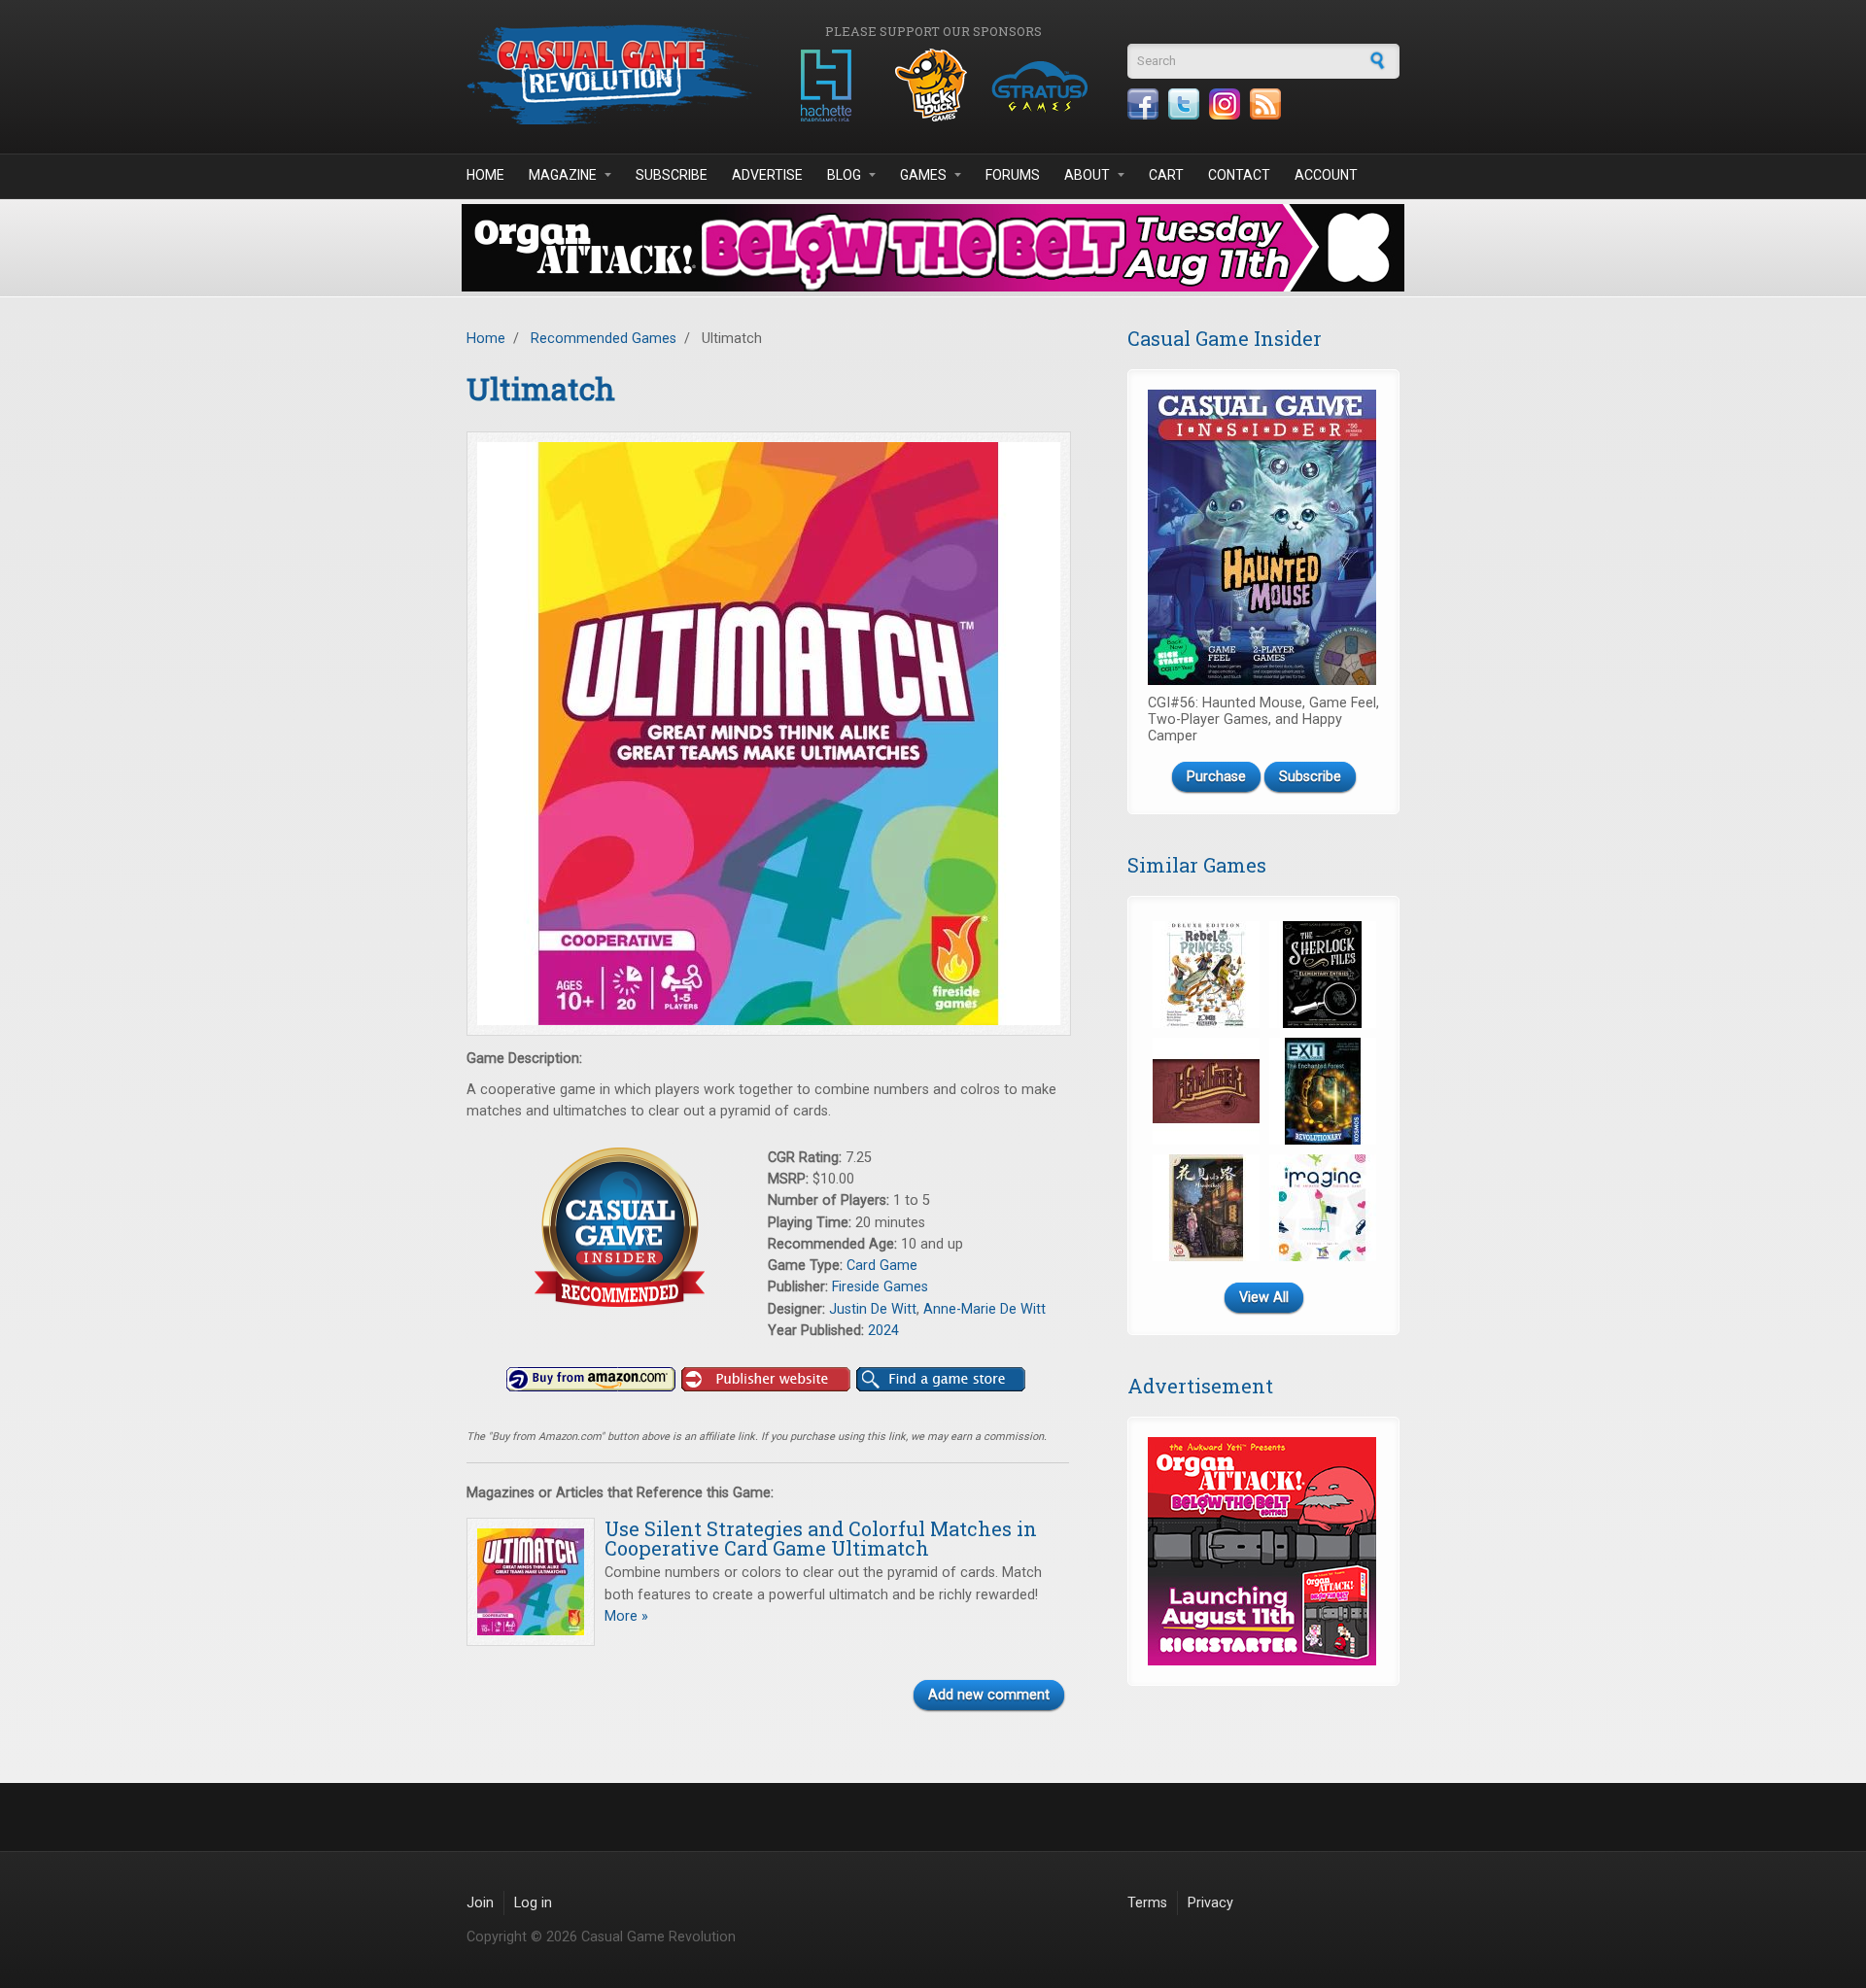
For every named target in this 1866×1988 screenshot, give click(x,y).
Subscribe (672, 175)
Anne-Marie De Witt (985, 1309)
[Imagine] (1323, 1208)
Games (923, 175)
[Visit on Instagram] (1225, 104)
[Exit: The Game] (1323, 1091)
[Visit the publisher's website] (766, 1380)
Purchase (1216, 777)
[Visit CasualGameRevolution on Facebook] (1143, 104)
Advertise (767, 175)
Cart (1166, 175)
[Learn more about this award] (617, 1228)
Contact (1239, 175)
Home (485, 175)
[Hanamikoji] (1206, 1208)
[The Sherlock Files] (1323, 975)
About (1087, 175)
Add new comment (989, 1695)
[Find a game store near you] (941, 1380)
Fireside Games (880, 1287)
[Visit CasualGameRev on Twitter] (1184, 104)
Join (480, 1903)
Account (1326, 175)
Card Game (882, 1266)
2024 (883, 1331)
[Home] (612, 74)
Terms (1147, 1903)
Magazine (563, 175)
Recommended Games (604, 339)
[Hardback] (1206, 1091)
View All (1264, 1298)
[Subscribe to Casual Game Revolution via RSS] (1265, 104)
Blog (844, 175)
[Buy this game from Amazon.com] (591, 1380)
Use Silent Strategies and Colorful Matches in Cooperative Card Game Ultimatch (821, 1538)
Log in (533, 1903)
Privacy (1210, 1903)
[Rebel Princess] (1206, 975)
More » (626, 1616)
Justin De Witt (873, 1309)
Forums (1013, 175)
